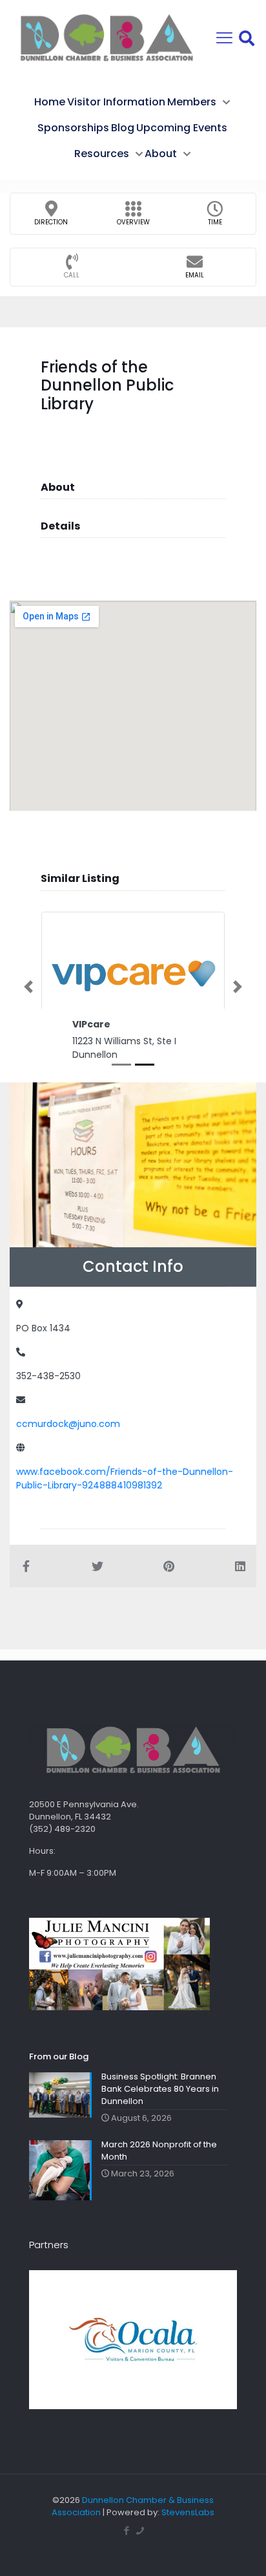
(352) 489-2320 (62, 1829)
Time (215, 222)
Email (195, 275)
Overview (133, 222)
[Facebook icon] (126, 2530)
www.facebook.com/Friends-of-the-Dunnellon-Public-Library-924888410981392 (125, 1478)
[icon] (140, 2530)
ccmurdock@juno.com (68, 1424)
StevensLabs (188, 2512)
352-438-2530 (48, 1376)
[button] (28, 987)
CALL (72, 275)
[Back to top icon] (240, 2549)
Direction (51, 222)
